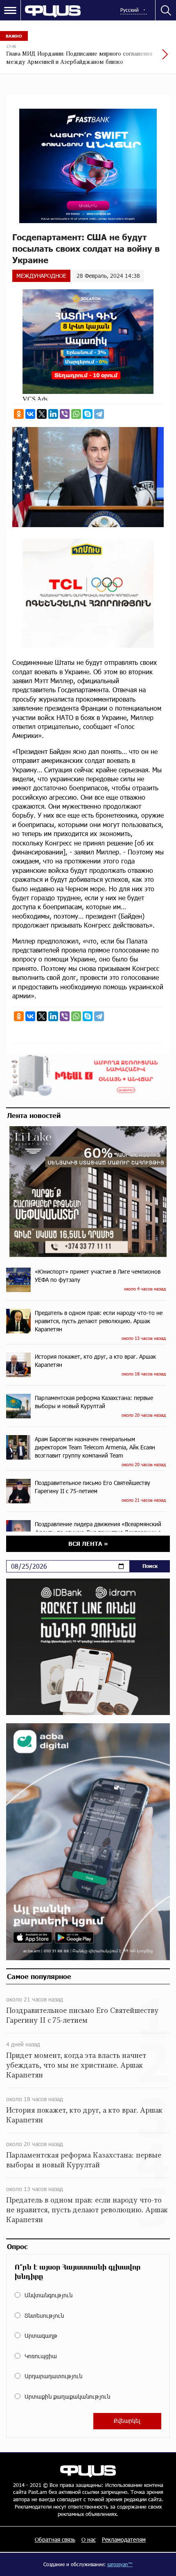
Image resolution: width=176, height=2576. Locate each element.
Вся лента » (88, 1544)
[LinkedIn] (53, 414)
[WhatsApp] (76, 414)
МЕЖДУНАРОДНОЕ (41, 276)
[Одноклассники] (19, 414)
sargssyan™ (120, 2564)
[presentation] (145, 58)
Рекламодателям (124, 2539)
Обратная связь (55, 2539)
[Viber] (65, 414)
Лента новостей (34, 1115)
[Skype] (88, 414)
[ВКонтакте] (30, 414)
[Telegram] (99, 414)
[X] (42, 414)
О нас (89, 2539)
